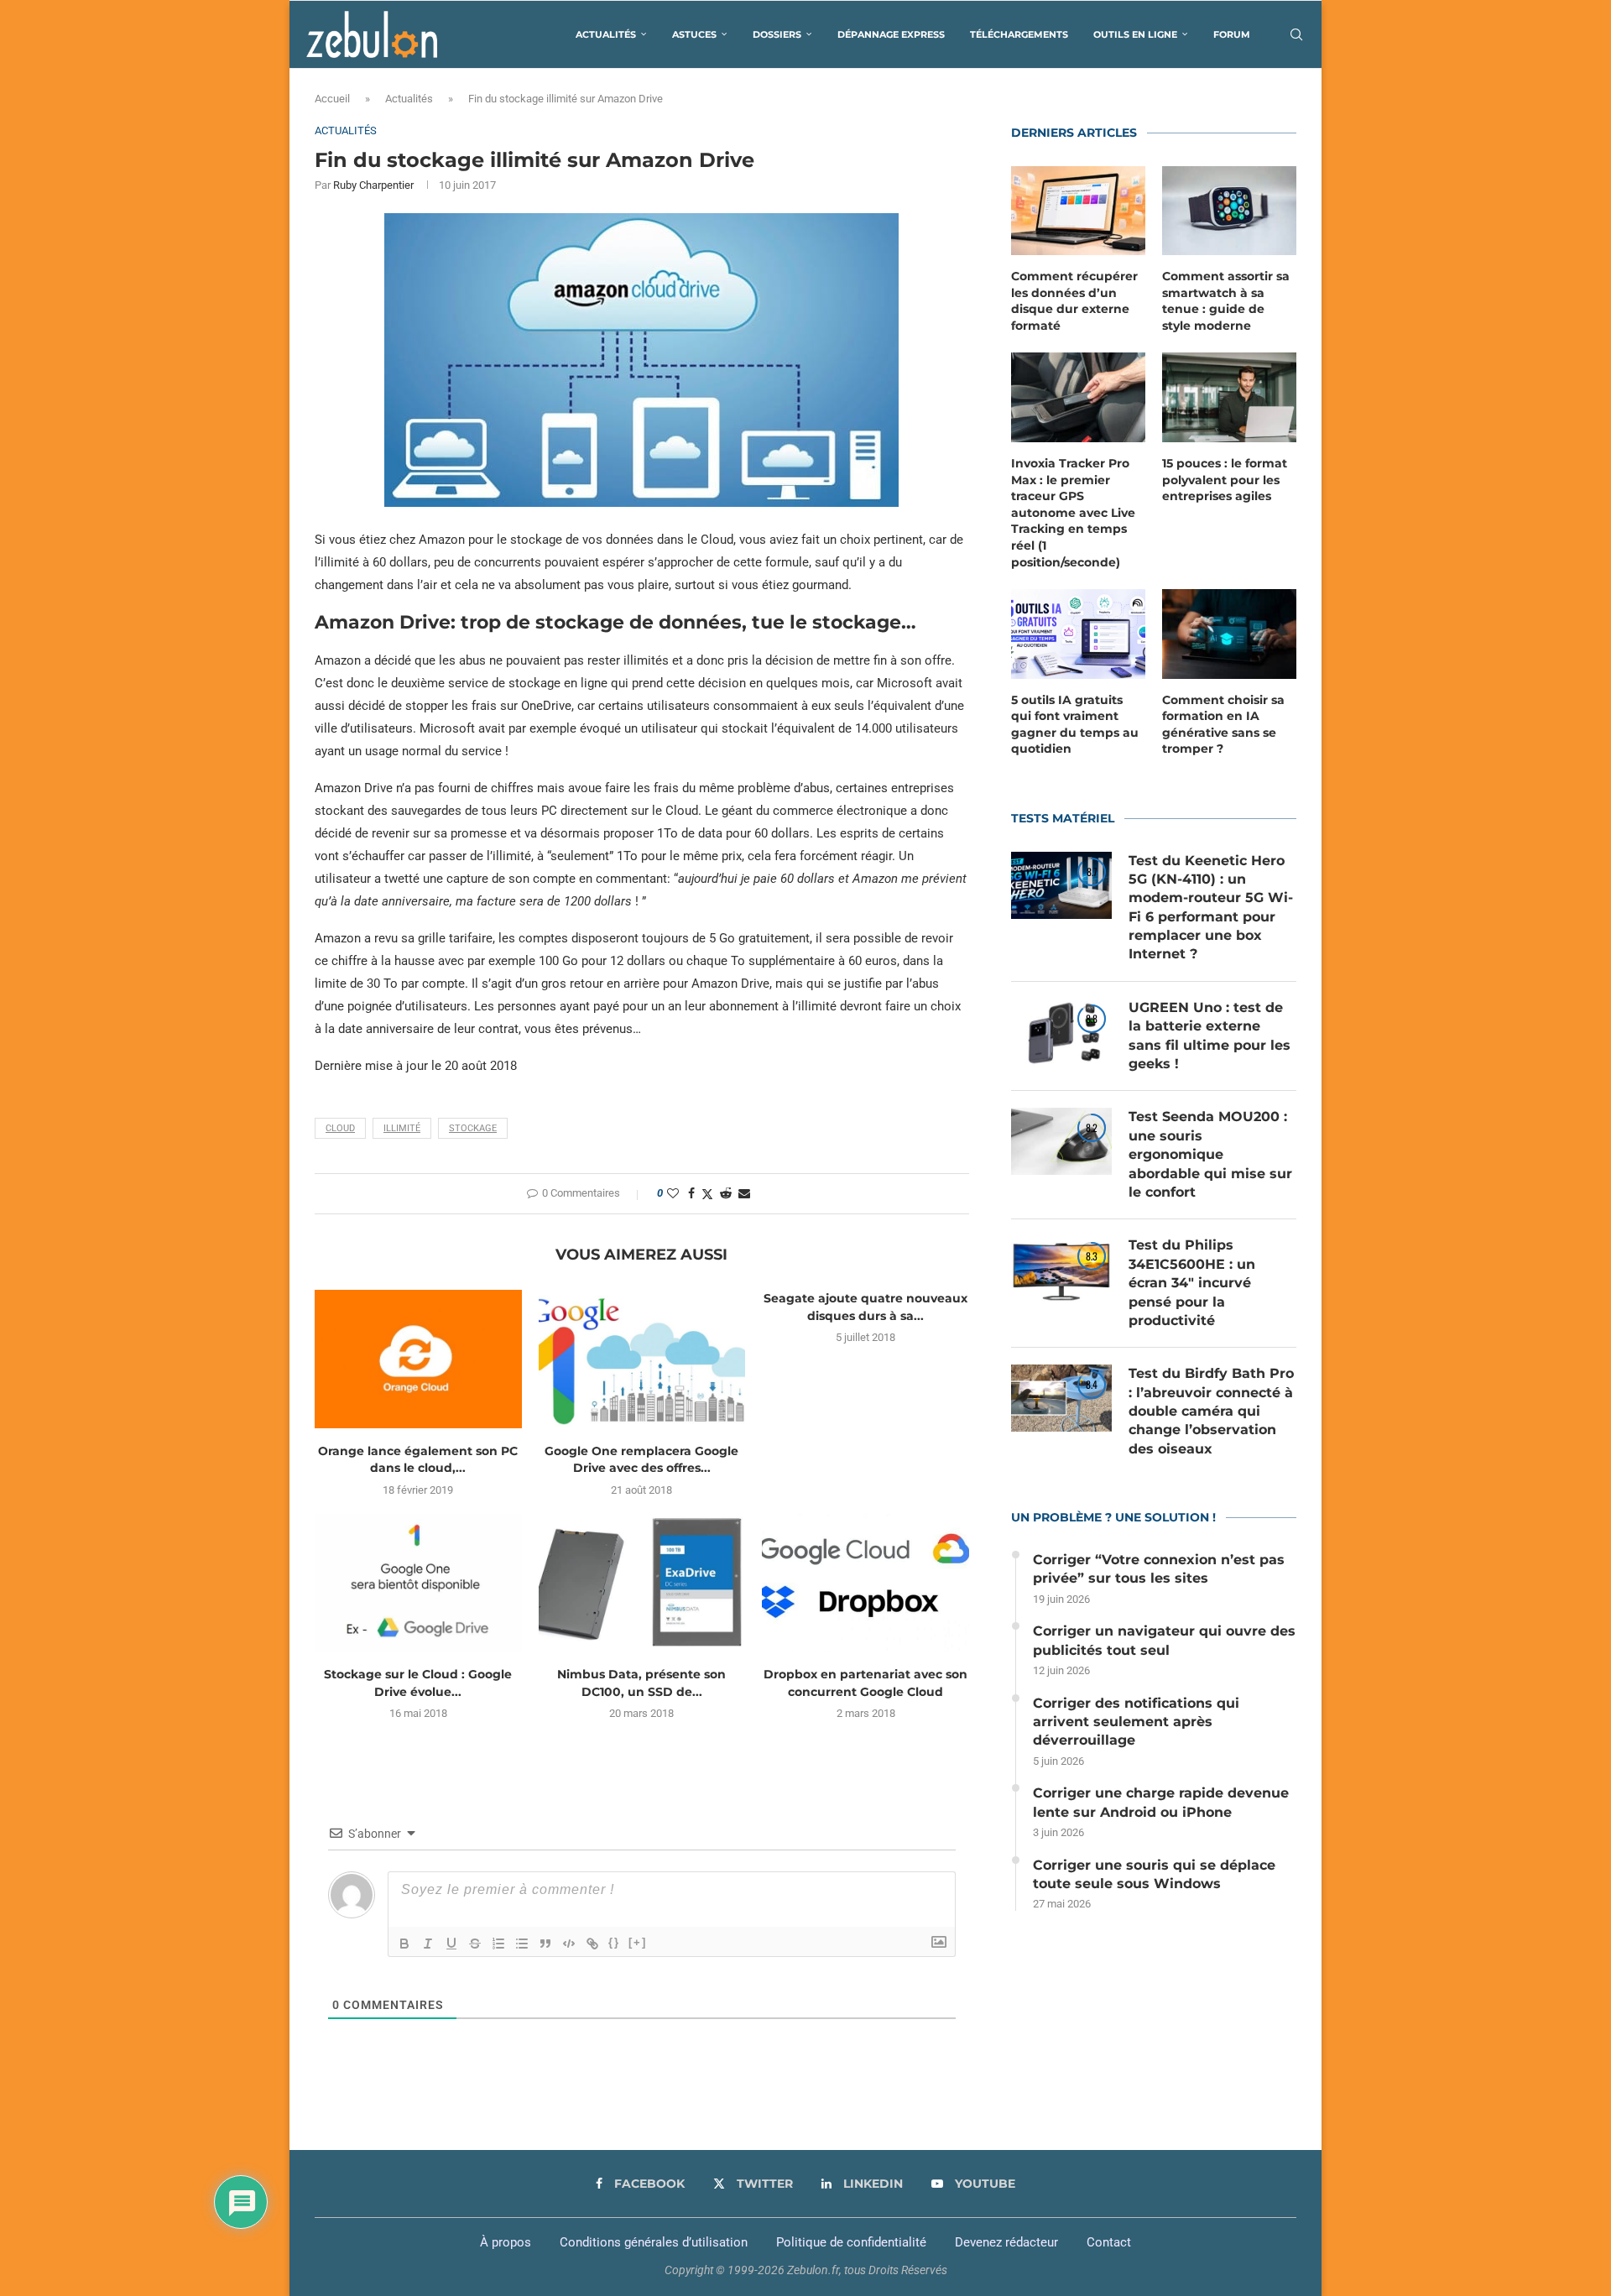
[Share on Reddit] (726, 1193)
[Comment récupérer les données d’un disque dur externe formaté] (1078, 211)
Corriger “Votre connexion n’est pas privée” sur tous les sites (1159, 1569)
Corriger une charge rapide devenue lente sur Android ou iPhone (1161, 1802)
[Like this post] (673, 1193)
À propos (506, 2242)
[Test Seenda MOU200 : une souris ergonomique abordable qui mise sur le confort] (1061, 1141)
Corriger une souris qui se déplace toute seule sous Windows (1154, 1874)
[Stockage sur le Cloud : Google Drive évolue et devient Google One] (418, 1583)
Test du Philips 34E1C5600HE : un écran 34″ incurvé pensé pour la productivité (1192, 1283)
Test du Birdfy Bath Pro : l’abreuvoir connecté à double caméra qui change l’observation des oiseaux (1211, 1411)
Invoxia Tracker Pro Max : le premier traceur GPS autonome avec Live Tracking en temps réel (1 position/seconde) (1073, 513)
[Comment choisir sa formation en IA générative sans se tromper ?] (1229, 634)
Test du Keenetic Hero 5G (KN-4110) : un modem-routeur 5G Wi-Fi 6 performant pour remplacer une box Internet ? (1211, 908)
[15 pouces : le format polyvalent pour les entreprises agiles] (1229, 397)
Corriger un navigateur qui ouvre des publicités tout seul (1164, 1640)
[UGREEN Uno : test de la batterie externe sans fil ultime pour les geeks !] (1061, 1032)
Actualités (606, 34)
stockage (473, 1128)
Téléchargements (1019, 34)
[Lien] (592, 1944)
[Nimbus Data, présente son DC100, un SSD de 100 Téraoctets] (642, 1583)
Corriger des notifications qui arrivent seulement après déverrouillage (1136, 1722)
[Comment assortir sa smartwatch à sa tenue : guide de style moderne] (1229, 211)
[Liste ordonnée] (498, 1944)
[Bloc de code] (569, 1944)
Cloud (340, 1128)
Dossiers (777, 34)
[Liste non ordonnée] (522, 1944)
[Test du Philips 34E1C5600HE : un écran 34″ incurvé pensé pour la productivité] (1061, 1270)
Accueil (332, 99)
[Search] (1296, 34)
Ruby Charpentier (373, 185)
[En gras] (404, 1944)
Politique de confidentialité (851, 2242)
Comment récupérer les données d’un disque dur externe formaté (1074, 301)
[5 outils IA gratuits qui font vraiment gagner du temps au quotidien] (1078, 634)
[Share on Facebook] (691, 1193)
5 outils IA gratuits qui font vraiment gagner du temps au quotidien (1075, 725)
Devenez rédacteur (1006, 2242)
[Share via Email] (744, 1193)
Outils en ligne (1135, 34)
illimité (402, 1128)
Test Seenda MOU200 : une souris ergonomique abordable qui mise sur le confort (1210, 1154)
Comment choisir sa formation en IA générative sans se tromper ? (1223, 725)
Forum (1232, 34)
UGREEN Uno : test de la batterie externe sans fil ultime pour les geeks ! (1210, 1036)
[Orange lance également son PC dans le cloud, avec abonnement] (418, 1359)
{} (614, 1942)
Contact (1109, 2242)
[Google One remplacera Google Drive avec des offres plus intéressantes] (642, 1359)
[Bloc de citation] (545, 1944)
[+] (638, 1942)
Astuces (694, 34)
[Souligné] (451, 1944)
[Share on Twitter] (707, 1194)
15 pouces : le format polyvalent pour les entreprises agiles (1225, 480)
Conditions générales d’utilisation (654, 2242)
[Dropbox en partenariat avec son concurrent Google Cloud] (865, 1583)
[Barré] (475, 1944)
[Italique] (428, 1944)
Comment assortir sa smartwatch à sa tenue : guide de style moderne (1226, 301)
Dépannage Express (891, 34)
